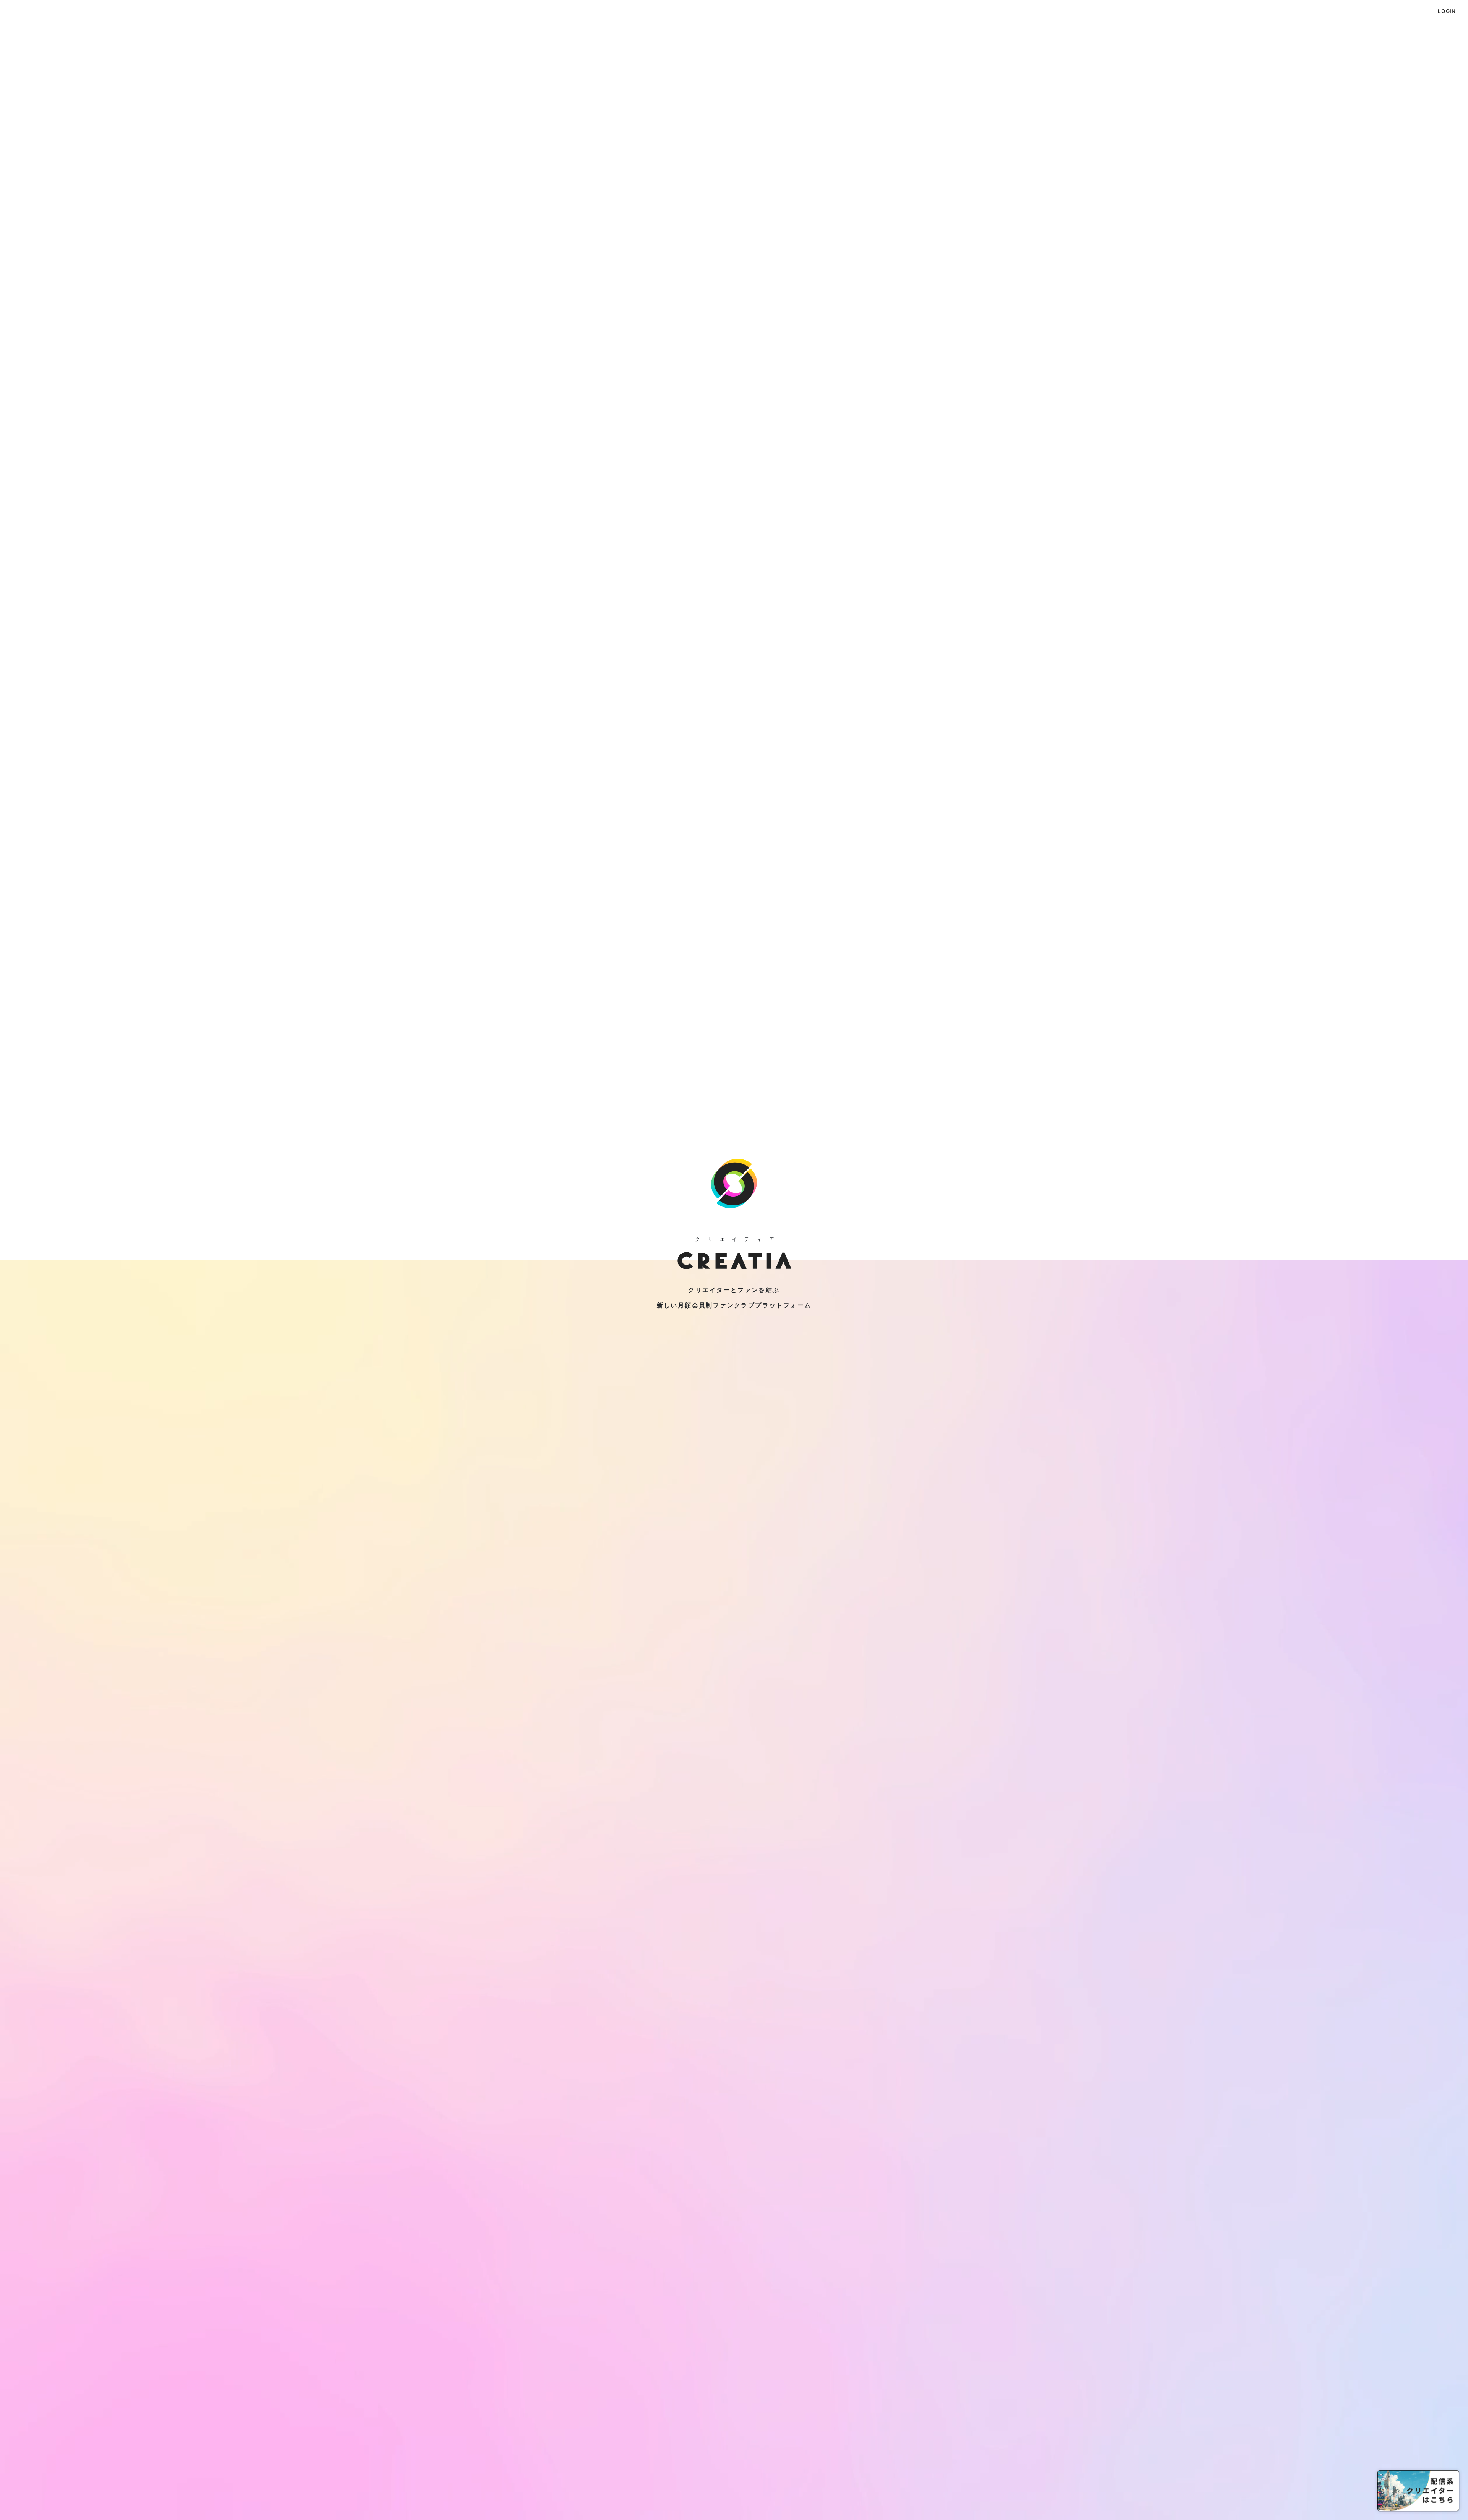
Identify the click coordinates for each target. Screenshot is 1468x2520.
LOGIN (1447, 11)
